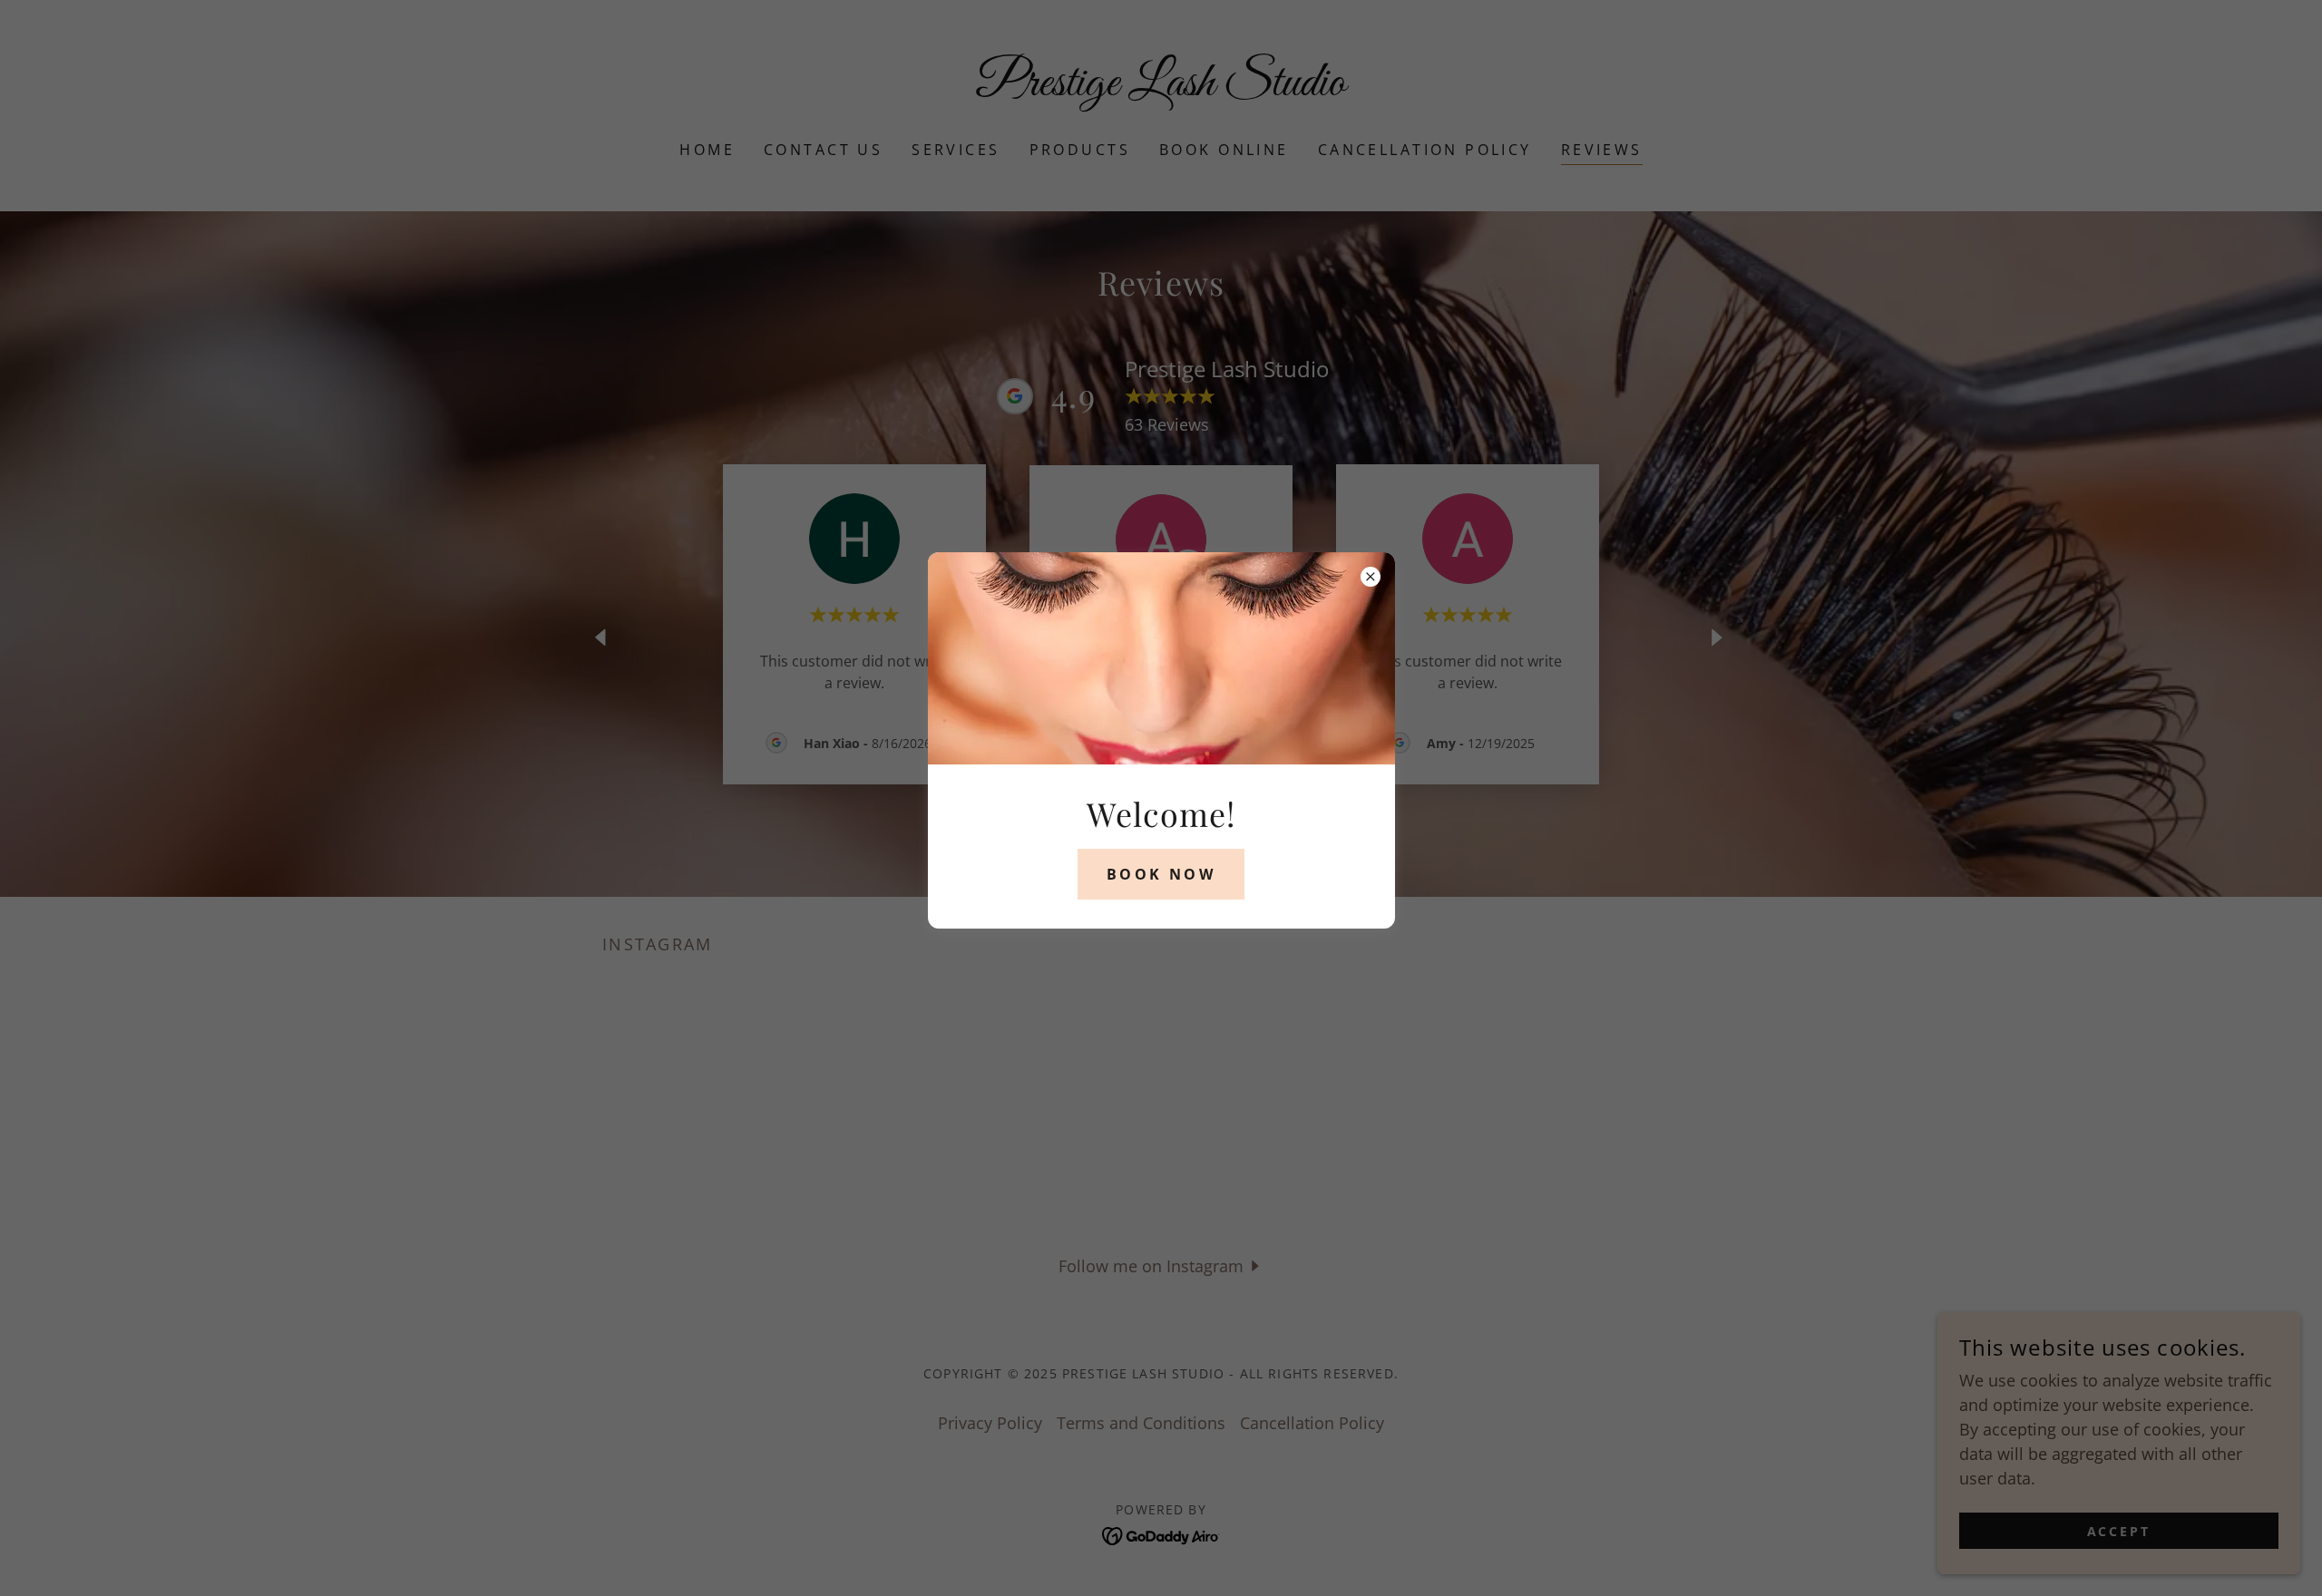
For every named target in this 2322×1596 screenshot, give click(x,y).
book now (1161, 874)
